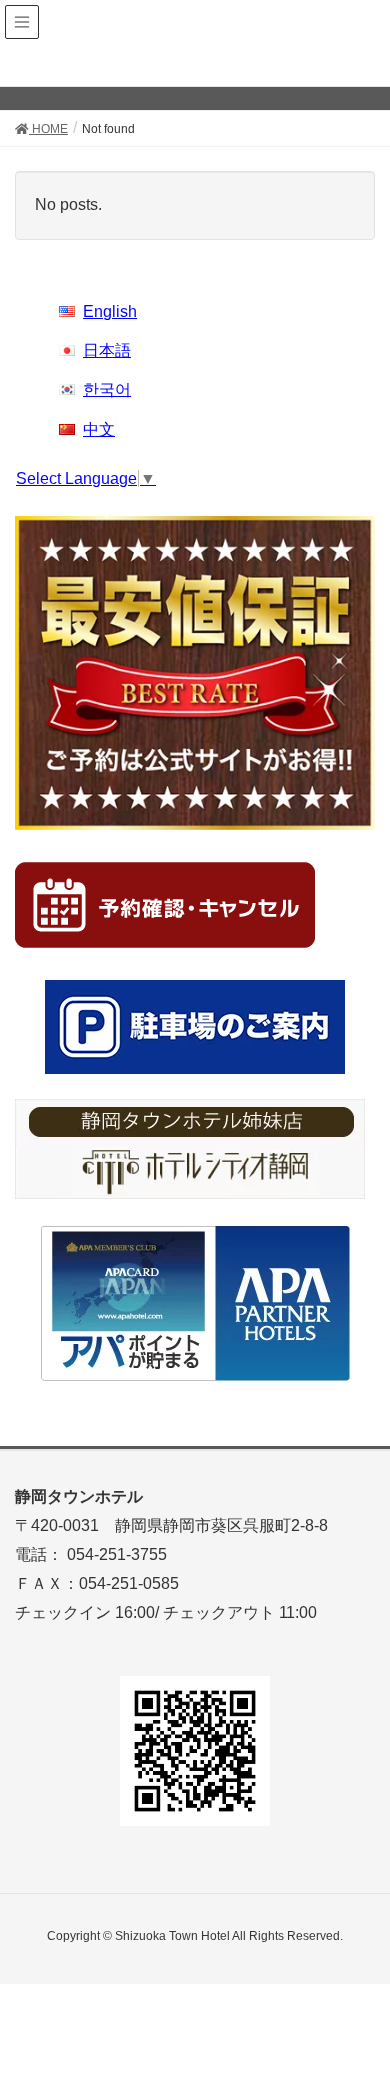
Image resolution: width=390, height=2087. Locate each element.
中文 (99, 429)
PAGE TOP (358, 2006)
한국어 (107, 389)
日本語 (107, 350)
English (110, 311)
